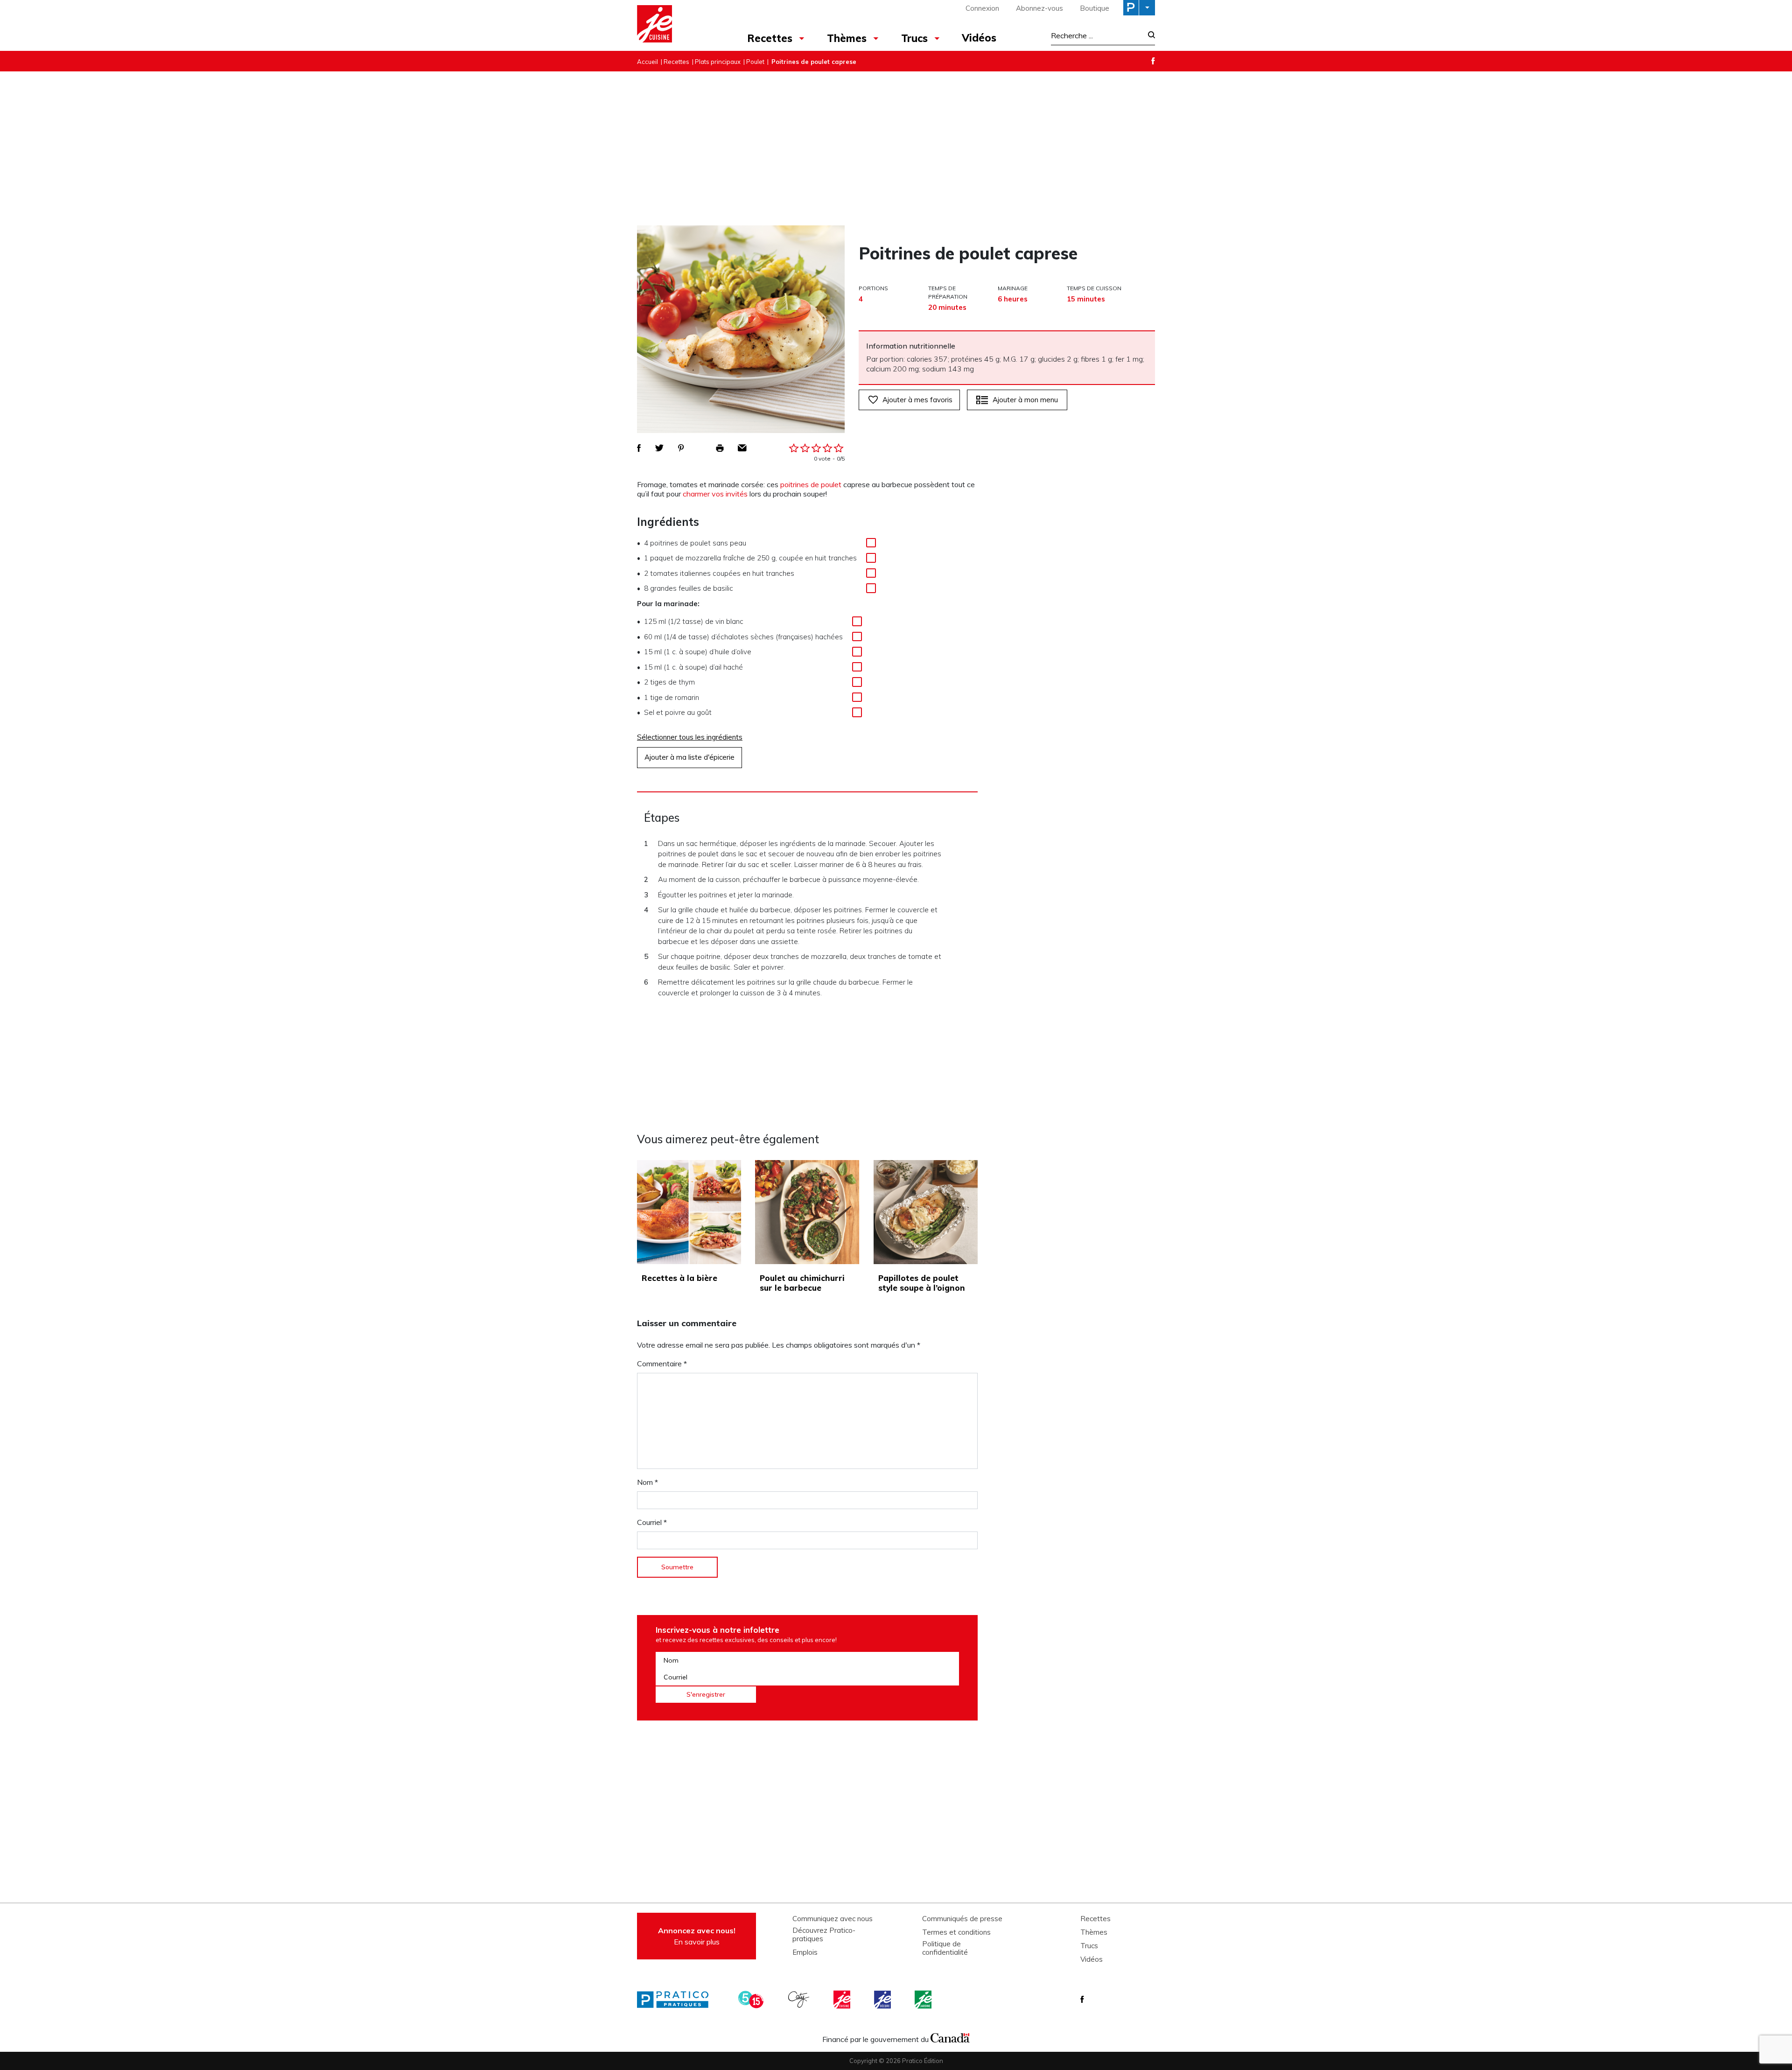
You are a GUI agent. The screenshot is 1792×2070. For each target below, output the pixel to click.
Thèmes (847, 38)
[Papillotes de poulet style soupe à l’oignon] (926, 1212)
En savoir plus (697, 1936)
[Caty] (800, 2000)
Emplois (805, 1952)
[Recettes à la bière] (689, 1212)
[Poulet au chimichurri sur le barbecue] (807, 1212)
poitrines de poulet (811, 484)
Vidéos (979, 38)
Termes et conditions (956, 1932)
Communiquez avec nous (833, 1919)
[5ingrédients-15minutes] (752, 2000)
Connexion (982, 8)
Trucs (914, 38)
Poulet (755, 62)
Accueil (647, 62)
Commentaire (662, 1364)
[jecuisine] (843, 2000)
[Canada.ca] (950, 2037)
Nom (647, 1482)
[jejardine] (924, 2000)
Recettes (770, 38)
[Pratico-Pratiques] (677, 2000)
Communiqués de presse (962, 1919)
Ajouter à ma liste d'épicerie (689, 757)
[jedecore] (883, 2000)
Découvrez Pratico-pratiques (824, 1935)
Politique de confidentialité (945, 1948)
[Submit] (1149, 36)
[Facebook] (1153, 61)
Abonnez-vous (1039, 8)
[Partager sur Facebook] (639, 448)
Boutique (1095, 8)
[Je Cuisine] (678, 25)
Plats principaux (718, 62)
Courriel (652, 1522)
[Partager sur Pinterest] (681, 448)
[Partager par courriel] (742, 448)
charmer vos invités (715, 494)
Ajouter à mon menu (1025, 400)
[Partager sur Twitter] (659, 448)
